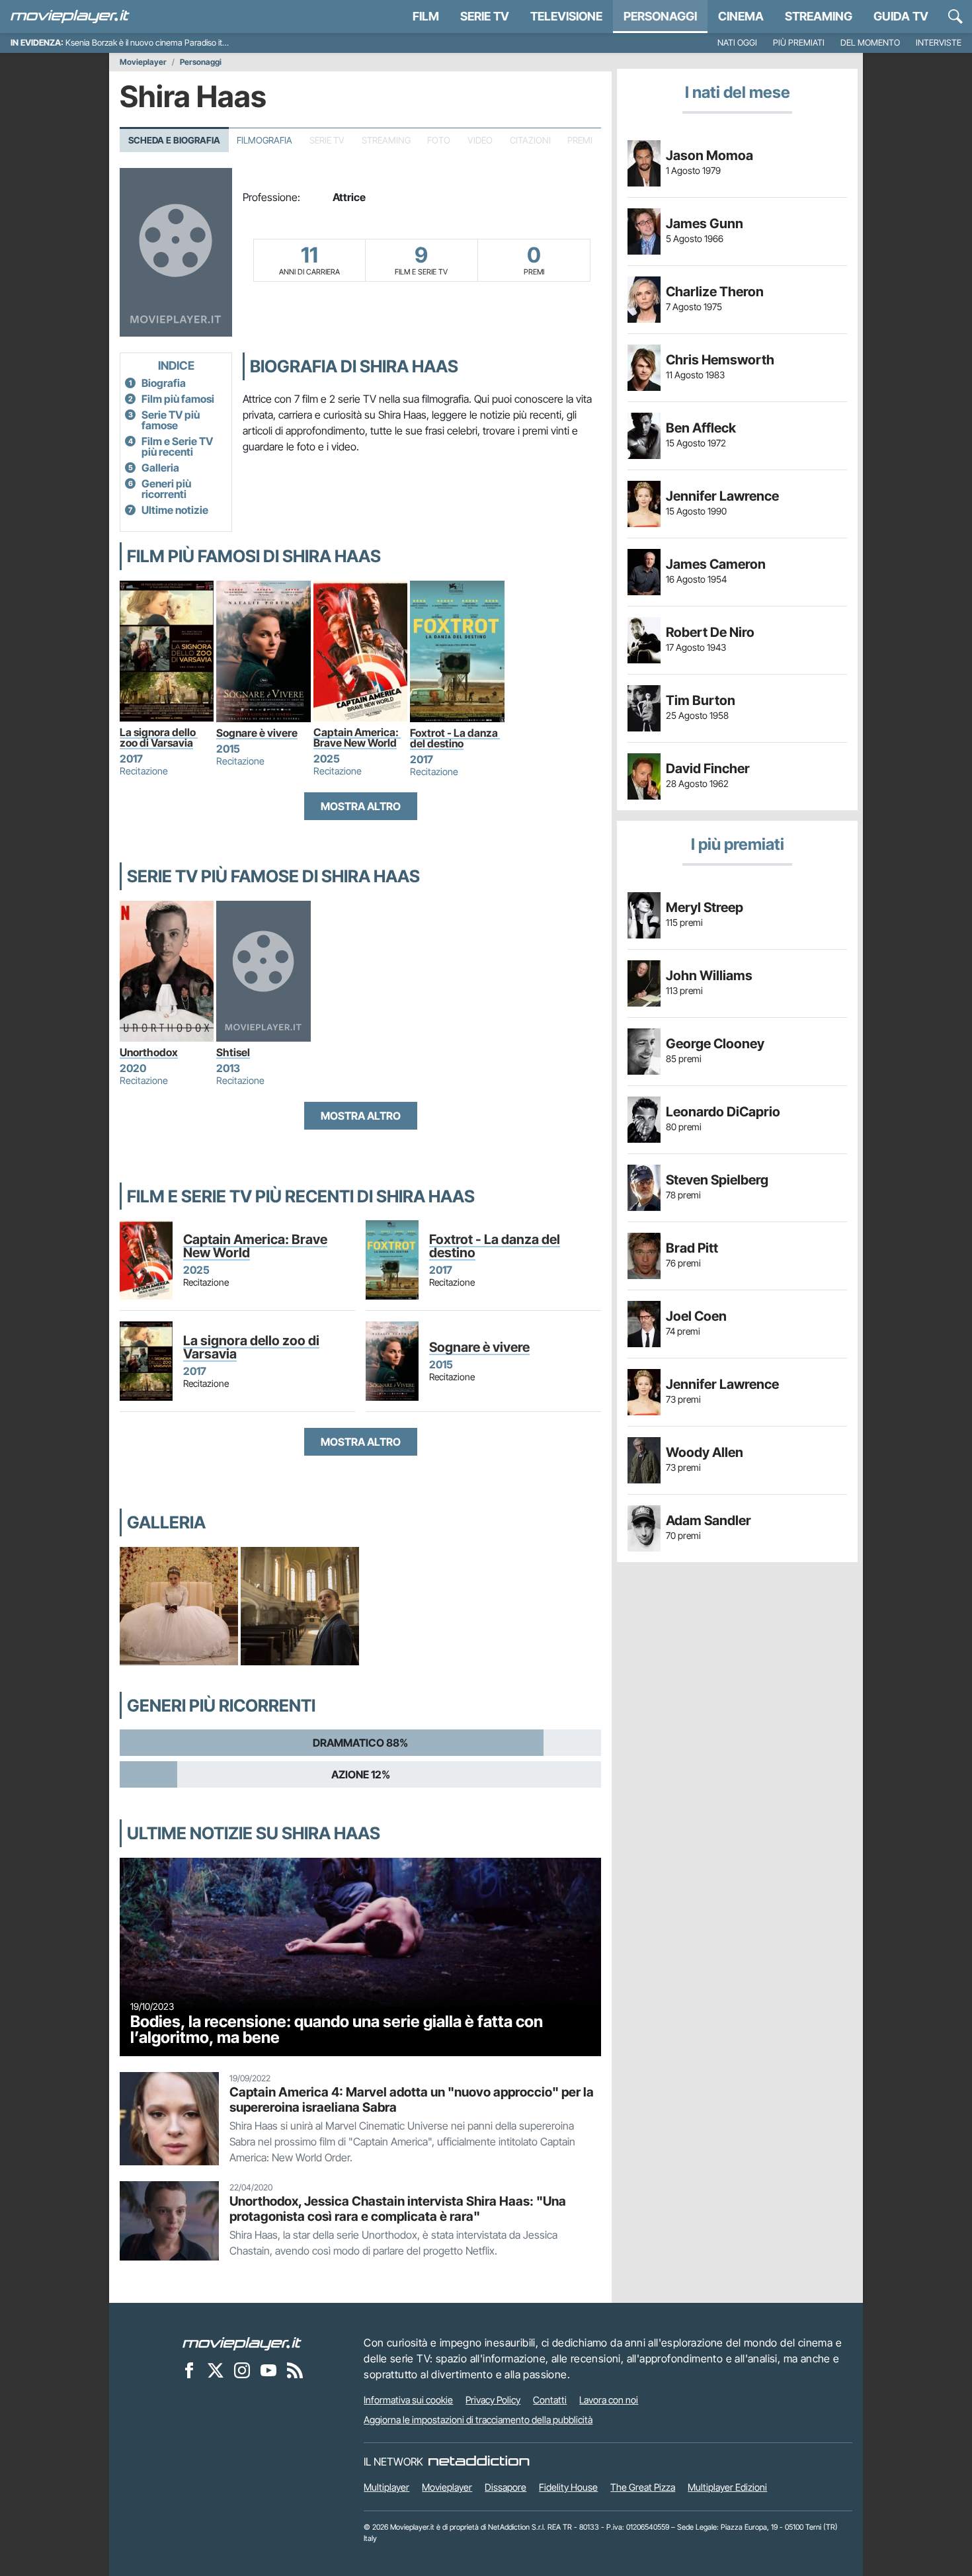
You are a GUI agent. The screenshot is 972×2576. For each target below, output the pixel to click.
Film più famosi (178, 399)
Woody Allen (705, 1452)
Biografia (164, 383)
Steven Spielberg (717, 1180)
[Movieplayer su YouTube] (268, 2370)
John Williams (709, 976)
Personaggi (201, 62)
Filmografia (264, 140)
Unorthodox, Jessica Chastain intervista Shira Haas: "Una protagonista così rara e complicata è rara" (398, 2209)
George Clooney (715, 1044)
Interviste (939, 43)
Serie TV (485, 16)
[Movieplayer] (242, 2343)
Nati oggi (737, 43)
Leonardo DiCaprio (723, 1112)
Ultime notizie (175, 510)
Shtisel (233, 1052)
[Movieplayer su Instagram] (242, 2370)
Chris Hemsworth (720, 360)
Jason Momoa (709, 155)
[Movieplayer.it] (70, 17)
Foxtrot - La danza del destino (455, 738)
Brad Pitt (692, 1248)
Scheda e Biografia (174, 140)
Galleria (160, 468)
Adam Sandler (709, 1520)
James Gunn (705, 224)
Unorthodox (149, 1052)
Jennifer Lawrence (722, 496)
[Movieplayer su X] (216, 2370)
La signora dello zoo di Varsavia (159, 737)
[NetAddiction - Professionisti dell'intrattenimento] (479, 2462)
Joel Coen (696, 1316)
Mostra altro (361, 806)
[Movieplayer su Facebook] (189, 2370)
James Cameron (716, 564)
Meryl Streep (705, 907)
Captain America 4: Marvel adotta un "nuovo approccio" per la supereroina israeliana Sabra (412, 2099)
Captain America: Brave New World (357, 737)
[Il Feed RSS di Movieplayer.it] (295, 2370)
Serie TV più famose (171, 420)
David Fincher (708, 769)
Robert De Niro (710, 632)
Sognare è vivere (257, 733)
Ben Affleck (701, 428)
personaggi (660, 16)
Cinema (741, 16)
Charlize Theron (715, 292)
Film (426, 16)
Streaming (819, 16)
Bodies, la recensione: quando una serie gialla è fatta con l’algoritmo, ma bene (337, 2029)
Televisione (566, 16)
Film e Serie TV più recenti (177, 446)
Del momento (870, 43)
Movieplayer (143, 62)
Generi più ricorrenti (166, 489)
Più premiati (799, 43)
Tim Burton (701, 700)
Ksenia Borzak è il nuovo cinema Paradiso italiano (154, 43)
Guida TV (901, 16)
